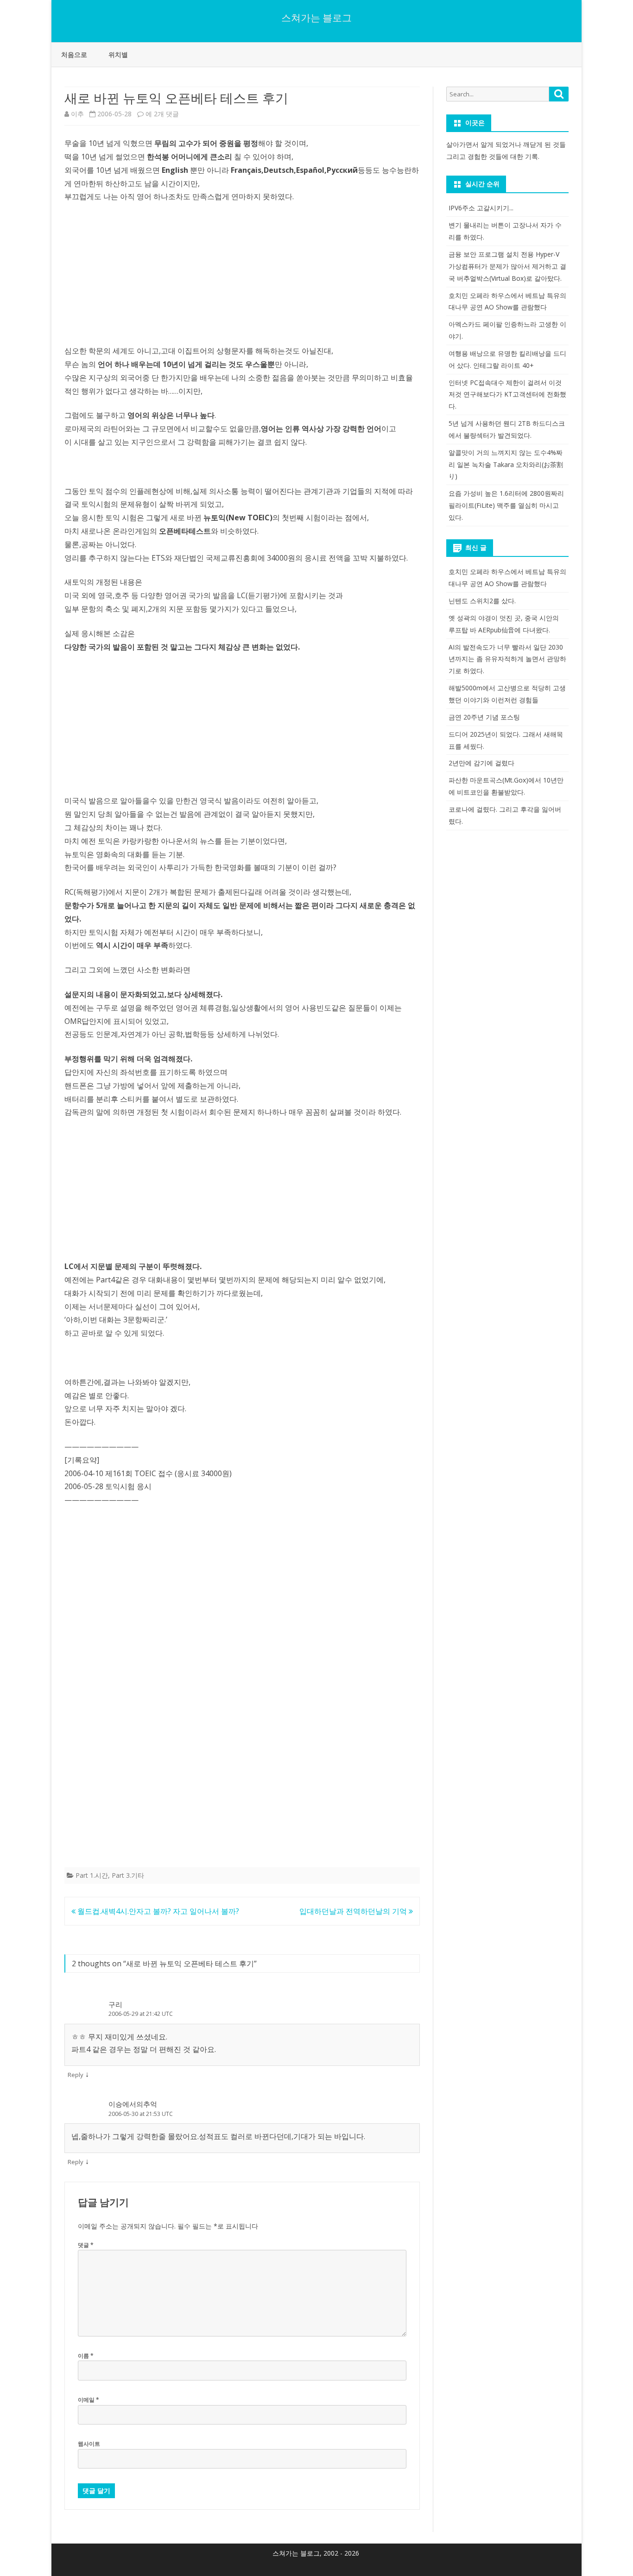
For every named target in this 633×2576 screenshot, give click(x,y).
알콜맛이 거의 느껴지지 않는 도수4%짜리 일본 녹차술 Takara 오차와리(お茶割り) (506, 464)
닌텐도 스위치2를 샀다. (482, 601)
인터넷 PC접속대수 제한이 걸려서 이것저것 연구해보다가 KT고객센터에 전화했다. (507, 395)
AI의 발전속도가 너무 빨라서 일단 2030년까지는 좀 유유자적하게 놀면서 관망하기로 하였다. (507, 659)
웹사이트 (89, 2444)
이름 (86, 2356)
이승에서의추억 (133, 2104)
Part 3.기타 (128, 1875)
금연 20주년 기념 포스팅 (484, 717)
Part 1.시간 (92, 1875)
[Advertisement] (242, 279)
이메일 (89, 2400)
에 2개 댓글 (162, 114)
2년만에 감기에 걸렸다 (481, 763)
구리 (115, 2004)
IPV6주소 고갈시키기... (481, 208)
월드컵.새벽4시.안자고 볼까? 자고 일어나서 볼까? (157, 1911)
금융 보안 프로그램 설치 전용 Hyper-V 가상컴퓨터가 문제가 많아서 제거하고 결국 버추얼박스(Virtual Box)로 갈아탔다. (507, 266)
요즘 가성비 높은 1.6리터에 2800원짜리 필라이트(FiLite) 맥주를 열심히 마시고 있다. (506, 505)
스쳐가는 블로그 (316, 18)
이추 (77, 114)
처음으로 (74, 54)
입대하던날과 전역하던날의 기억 (354, 1911)
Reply (76, 2075)
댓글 (86, 2245)
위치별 (118, 54)
